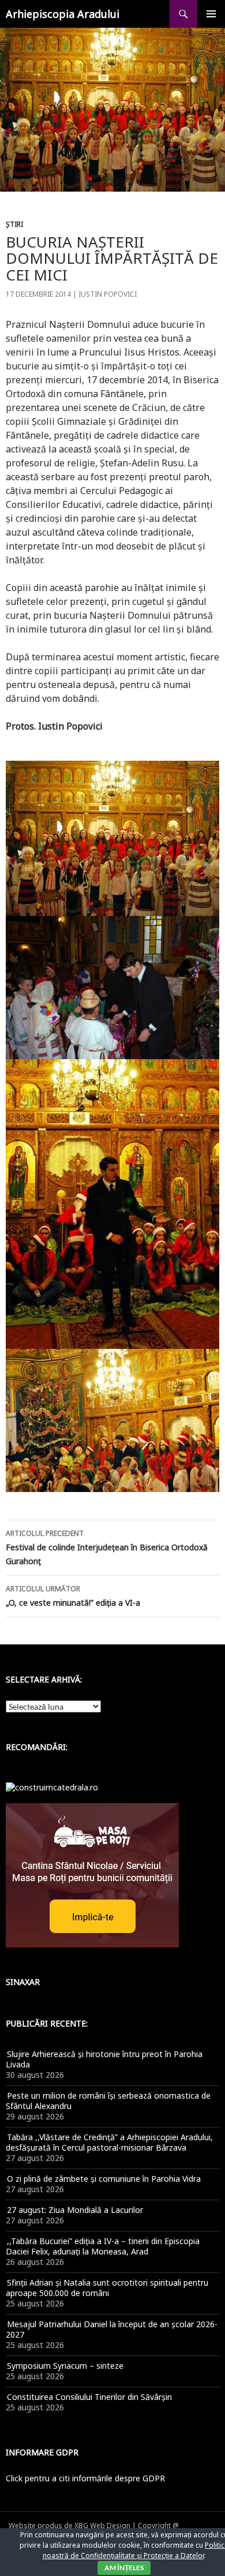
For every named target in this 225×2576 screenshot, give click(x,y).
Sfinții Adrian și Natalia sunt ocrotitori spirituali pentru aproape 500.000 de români (107, 2288)
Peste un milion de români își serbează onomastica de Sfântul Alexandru (108, 2101)
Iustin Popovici (108, 294)
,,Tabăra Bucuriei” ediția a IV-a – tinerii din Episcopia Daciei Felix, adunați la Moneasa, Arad (103, 2246)
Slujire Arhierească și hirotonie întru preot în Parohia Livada (104, 2059)
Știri (14, 224)
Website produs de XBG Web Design (70, 2525)
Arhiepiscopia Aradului (63, 14)
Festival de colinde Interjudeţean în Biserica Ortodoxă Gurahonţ (107, 1547)
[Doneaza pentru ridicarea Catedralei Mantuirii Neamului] (52, 1787)
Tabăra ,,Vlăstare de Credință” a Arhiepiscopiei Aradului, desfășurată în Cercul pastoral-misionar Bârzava (109, 2142)
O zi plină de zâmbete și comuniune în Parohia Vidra (104, 2179)
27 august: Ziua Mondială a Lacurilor (75, 2210)
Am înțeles (124, 2568)
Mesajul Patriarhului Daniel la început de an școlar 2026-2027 (112, 2329)
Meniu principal (211, 14)
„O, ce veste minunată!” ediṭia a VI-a (73, 1596)
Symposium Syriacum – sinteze (65, 2366)
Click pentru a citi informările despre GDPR (85, 2478)
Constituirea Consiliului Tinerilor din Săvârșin (89, 2397)
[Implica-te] (92, 1874)
